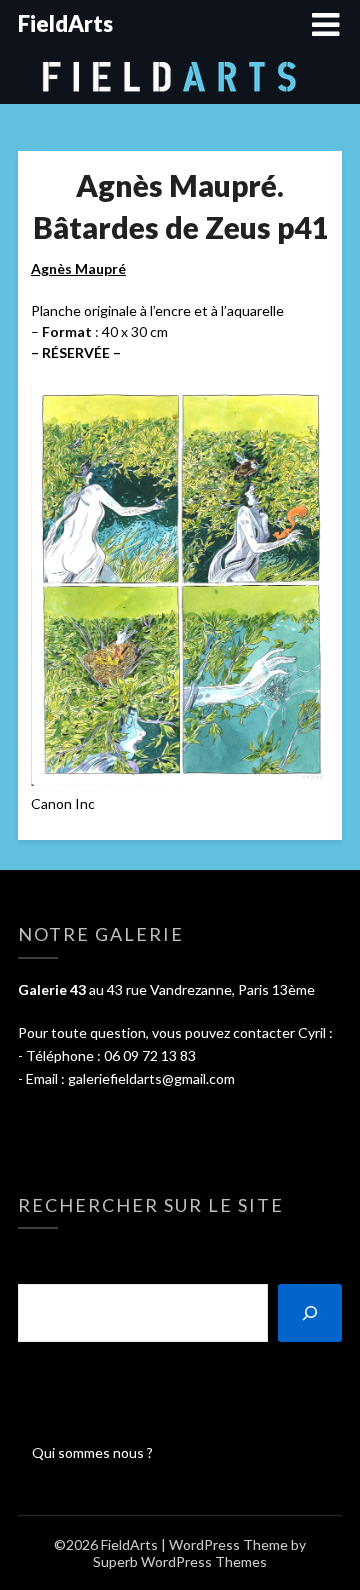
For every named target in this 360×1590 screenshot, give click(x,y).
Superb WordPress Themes (180, 1561)
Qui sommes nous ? (92, 1452)
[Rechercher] (310, 1313)
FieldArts (65, 23)
